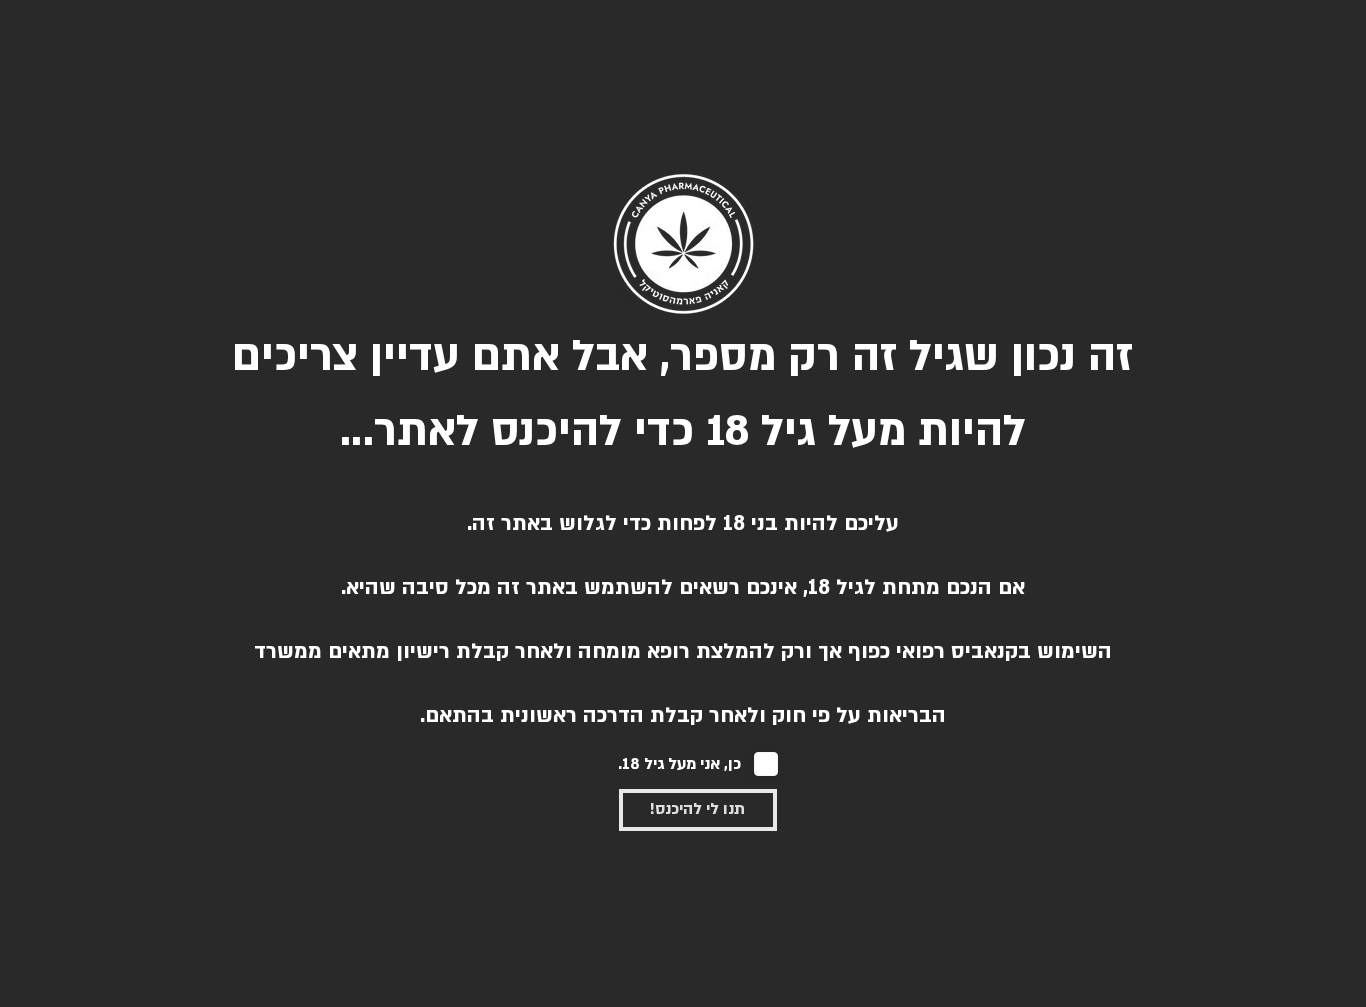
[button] (698, 810)
